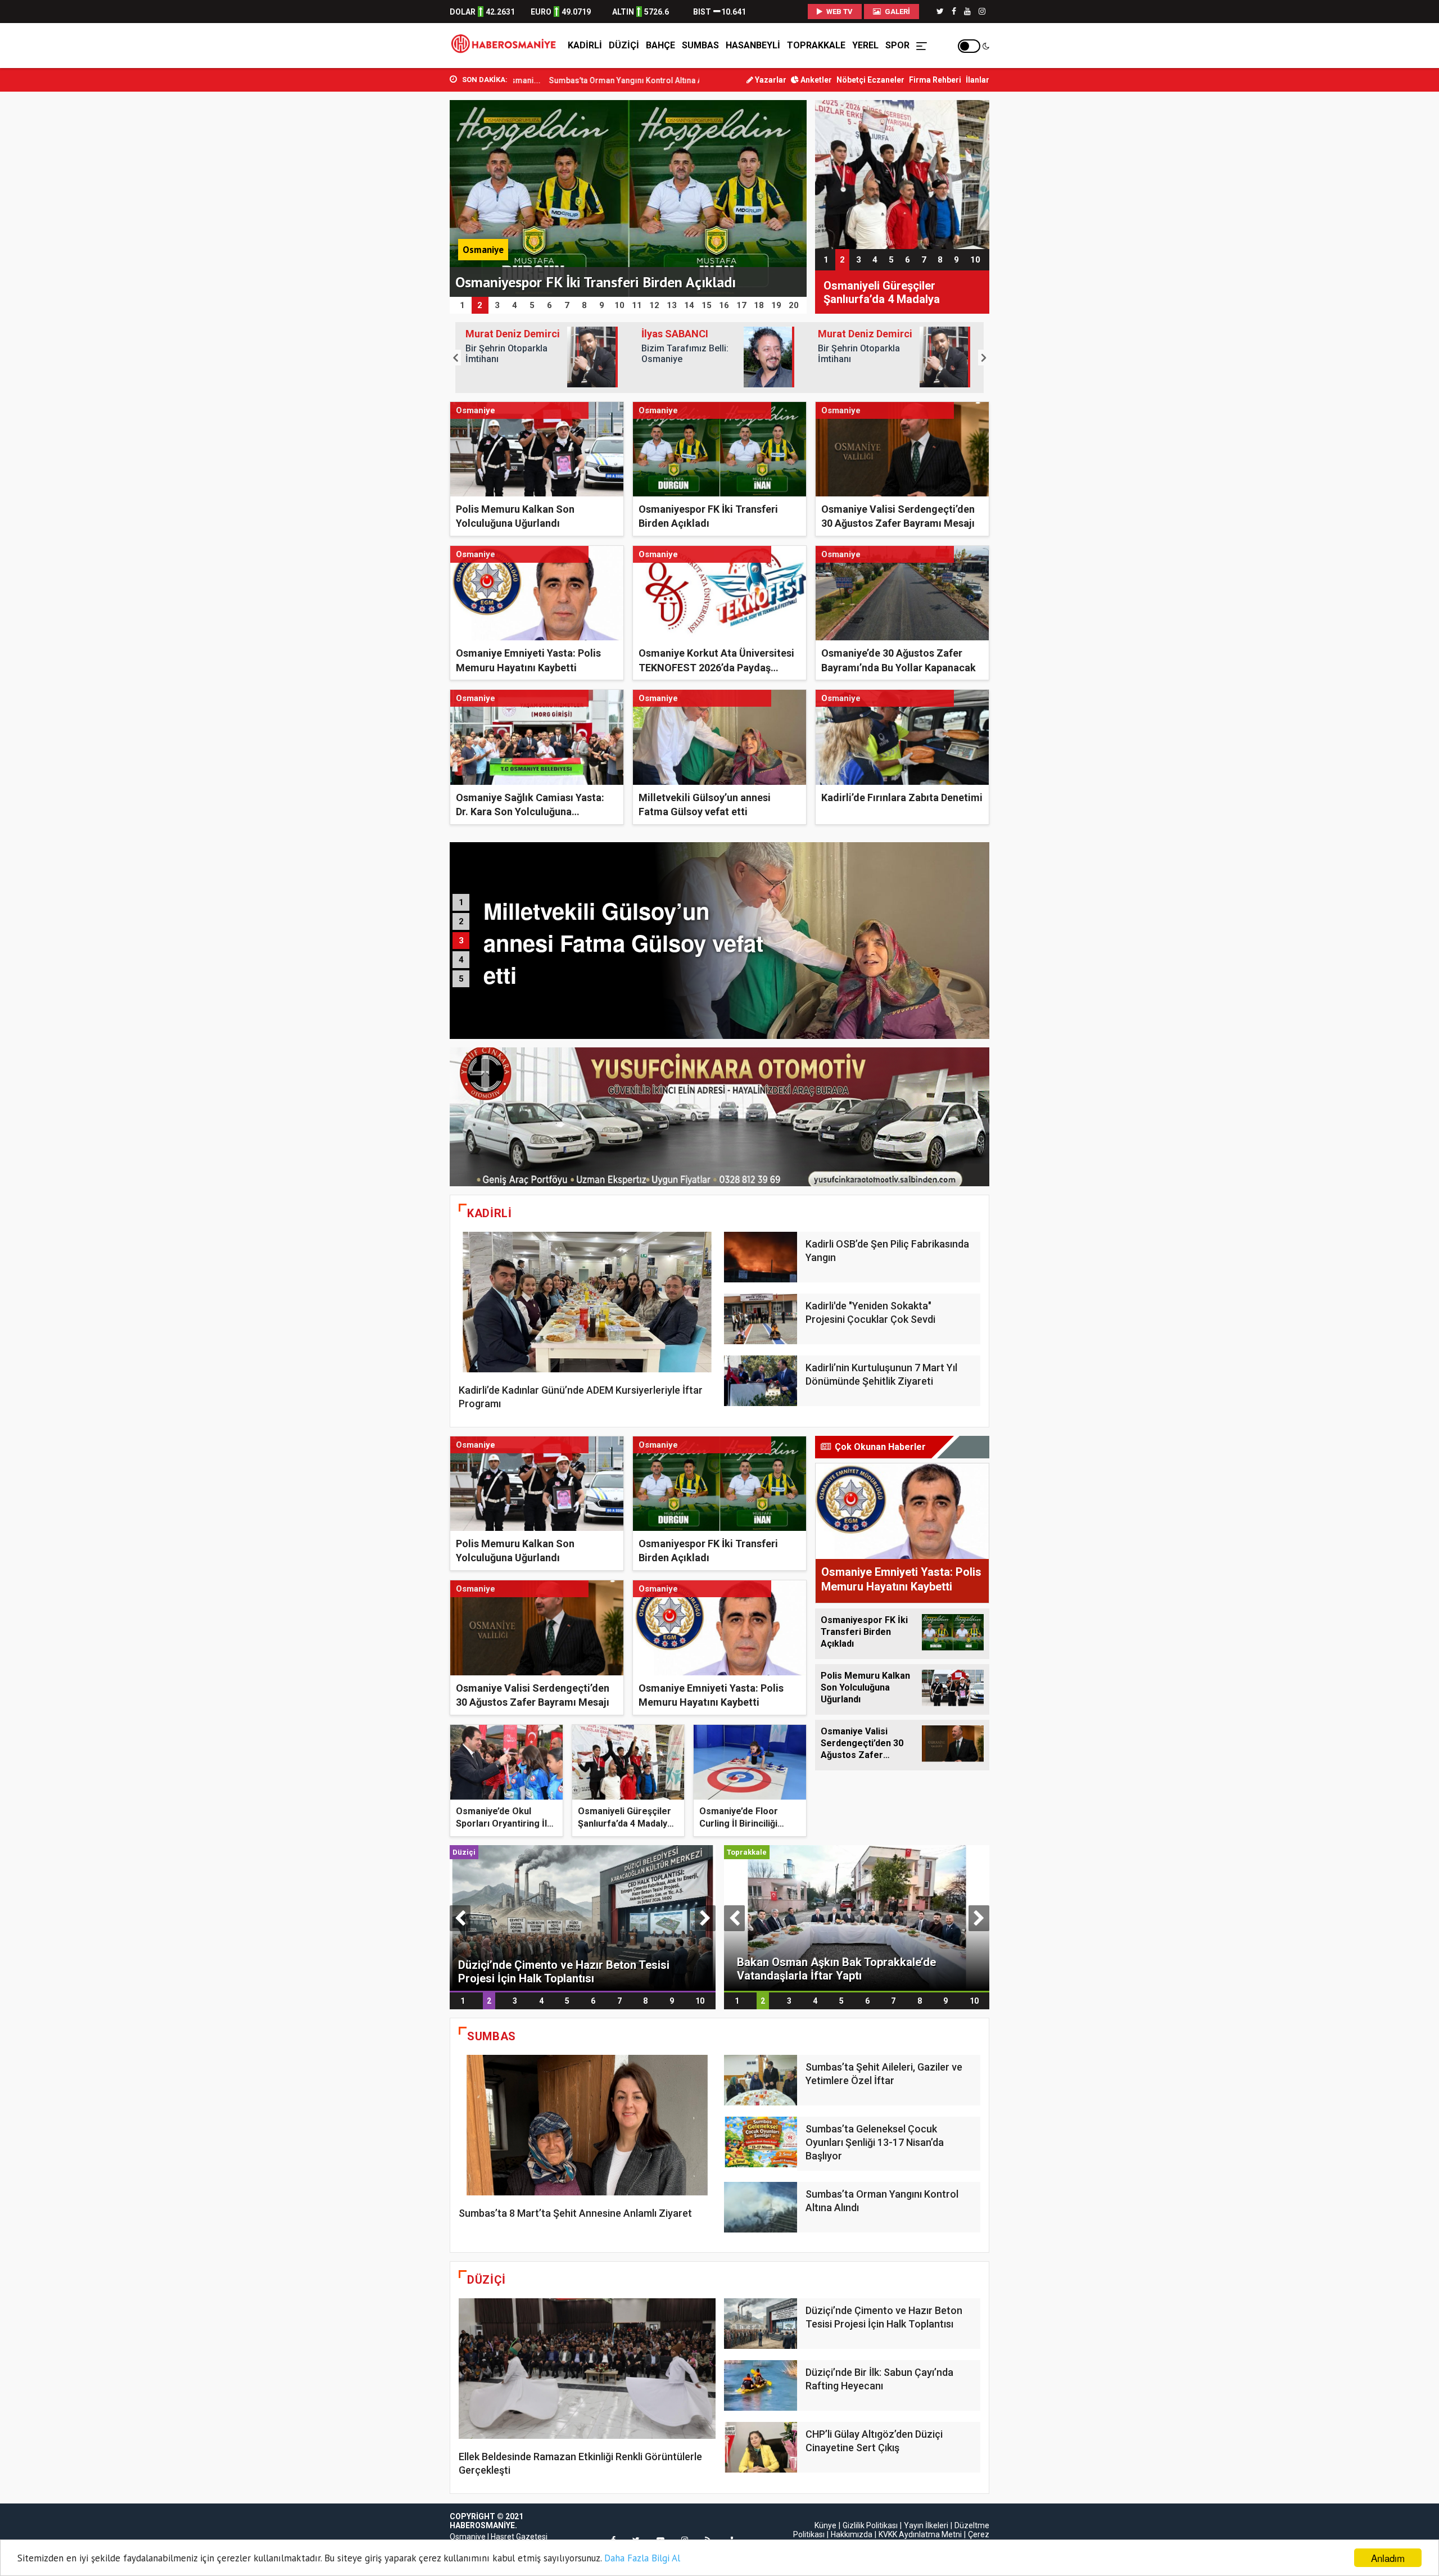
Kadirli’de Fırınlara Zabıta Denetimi (902, 797)
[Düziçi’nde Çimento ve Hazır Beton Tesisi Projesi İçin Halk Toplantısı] (583, 1917)
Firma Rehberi (935, 80)
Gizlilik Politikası (870, 2525)
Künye (825, 2525)
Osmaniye (468, 2537)
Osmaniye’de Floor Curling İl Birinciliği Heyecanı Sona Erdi (898, 292)
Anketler (815, 80)
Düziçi (624, 45)
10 (975, 260)
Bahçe (660, 45)
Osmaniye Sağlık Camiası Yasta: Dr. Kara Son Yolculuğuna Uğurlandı (530, 812)
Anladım (1388, 2558)
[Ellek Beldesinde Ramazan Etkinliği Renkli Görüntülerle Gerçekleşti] (587, 2369)
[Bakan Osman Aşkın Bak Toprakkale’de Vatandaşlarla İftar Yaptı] (857, 1917)
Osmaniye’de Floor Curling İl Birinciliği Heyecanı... (739, 1824)
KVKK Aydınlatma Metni (920, 2534)
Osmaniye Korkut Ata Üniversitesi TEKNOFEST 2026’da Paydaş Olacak (716, 667)
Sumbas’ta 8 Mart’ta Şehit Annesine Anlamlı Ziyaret (575, 2213)
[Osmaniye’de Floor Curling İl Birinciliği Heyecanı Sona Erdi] (902, 174)
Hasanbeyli (753, 45)
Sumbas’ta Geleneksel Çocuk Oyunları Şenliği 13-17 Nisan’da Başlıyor (875, 2142)
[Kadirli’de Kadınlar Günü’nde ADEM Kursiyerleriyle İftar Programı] (587, 1302)
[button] (455, 358)
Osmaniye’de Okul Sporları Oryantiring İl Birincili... (501, 1824)
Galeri (897, 12)
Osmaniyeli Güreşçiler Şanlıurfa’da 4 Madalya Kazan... (625, 1824)
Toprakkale (816, 45)
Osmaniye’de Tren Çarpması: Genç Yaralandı (655, 80)
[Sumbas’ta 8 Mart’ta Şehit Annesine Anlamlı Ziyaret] (587, 2125)
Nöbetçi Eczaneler (870, 80)
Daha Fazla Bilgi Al (642, 2558)
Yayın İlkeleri (926, 2525)
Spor (897, 45)
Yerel (865, 45)
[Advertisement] (399, 248)
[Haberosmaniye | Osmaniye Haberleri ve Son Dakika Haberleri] (506, 46)
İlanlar (978, 80)
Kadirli (585, 45)
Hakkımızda (852, 2534)
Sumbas (700, 45)
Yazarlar (770, 80)
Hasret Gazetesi (519, 2537)
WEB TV (839, 12)
